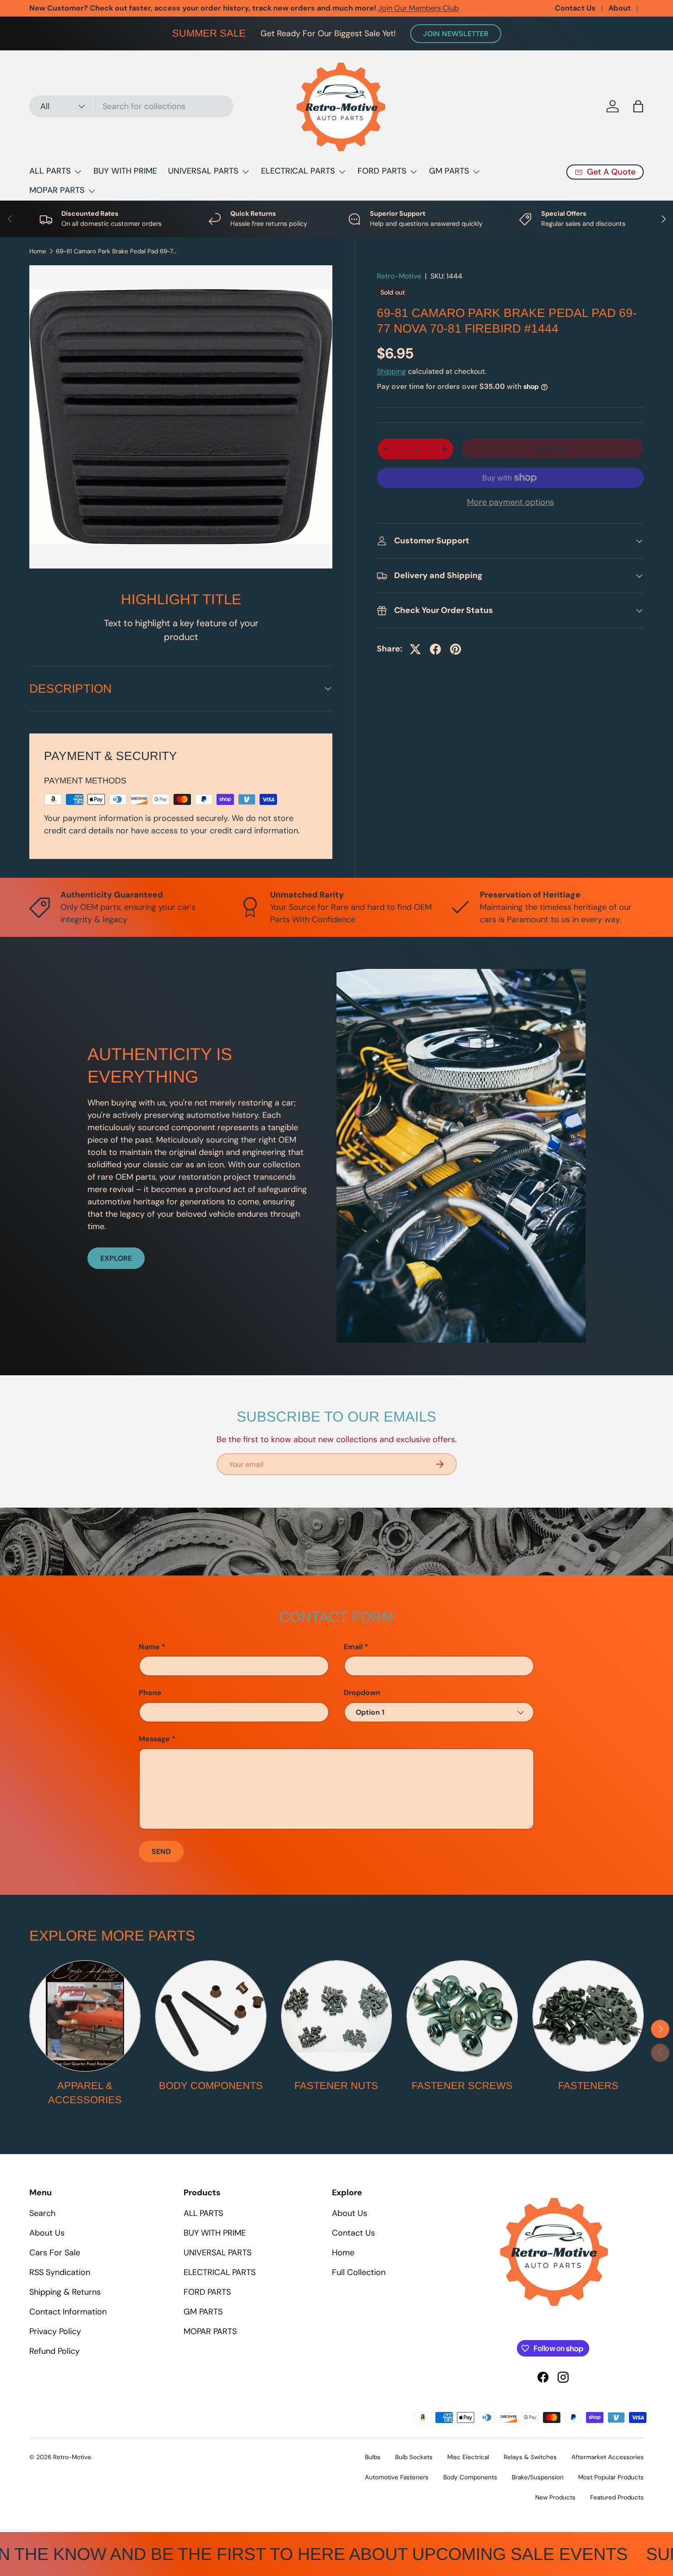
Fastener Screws (462, 2086)
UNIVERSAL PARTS (203, 171)
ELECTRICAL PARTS (298, 171)
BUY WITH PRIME (125, 171)
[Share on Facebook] (435, 649)
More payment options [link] (510, 502)
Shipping (391, 371)
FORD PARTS (382, 171)
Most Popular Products (611, 2477)
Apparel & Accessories (85, 2093)
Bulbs (373, 2457)
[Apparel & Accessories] (85, 2016)
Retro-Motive (399, 276)
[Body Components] (211, 2016)
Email (353, 1647)
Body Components (211, 2086)
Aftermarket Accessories (608, 2457)
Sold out (553, 448)
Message (154, 1739)
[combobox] (131, 106)
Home (38, 252)
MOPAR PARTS (57, 190)
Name (149, 1647)
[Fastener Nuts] (337, 2016)
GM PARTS (449, 171)
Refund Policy (54, 2351)
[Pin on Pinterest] (456, 649)
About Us (47, 2233)
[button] (638, 106)
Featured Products (617, 2497)
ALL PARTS (50, 171)
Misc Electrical (468, 2457)
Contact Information (68, 2312)
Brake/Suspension (538, 2477)
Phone (150, 1693)
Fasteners (588, 2086)
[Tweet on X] (415, 649)
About (620, 8)
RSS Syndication (60, 2272)
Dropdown (362, 1693)
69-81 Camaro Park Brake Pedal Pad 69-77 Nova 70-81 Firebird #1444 (118, 252)
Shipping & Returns (65, 2292)
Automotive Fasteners (397, 2477)
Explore (116, 1258)
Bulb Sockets (414, 2457)
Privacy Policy (55, 2331)
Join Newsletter (456, 34)
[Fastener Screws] (462, 2016)
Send (161, 1851)
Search (42, 2213)
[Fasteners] (588, 2016)
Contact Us (575, 8)
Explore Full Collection (153, 8)
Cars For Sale (55, 2253)
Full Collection (359, 2272)
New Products (555, 2497)
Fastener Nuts (336, 2086)
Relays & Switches (530, 2457)
